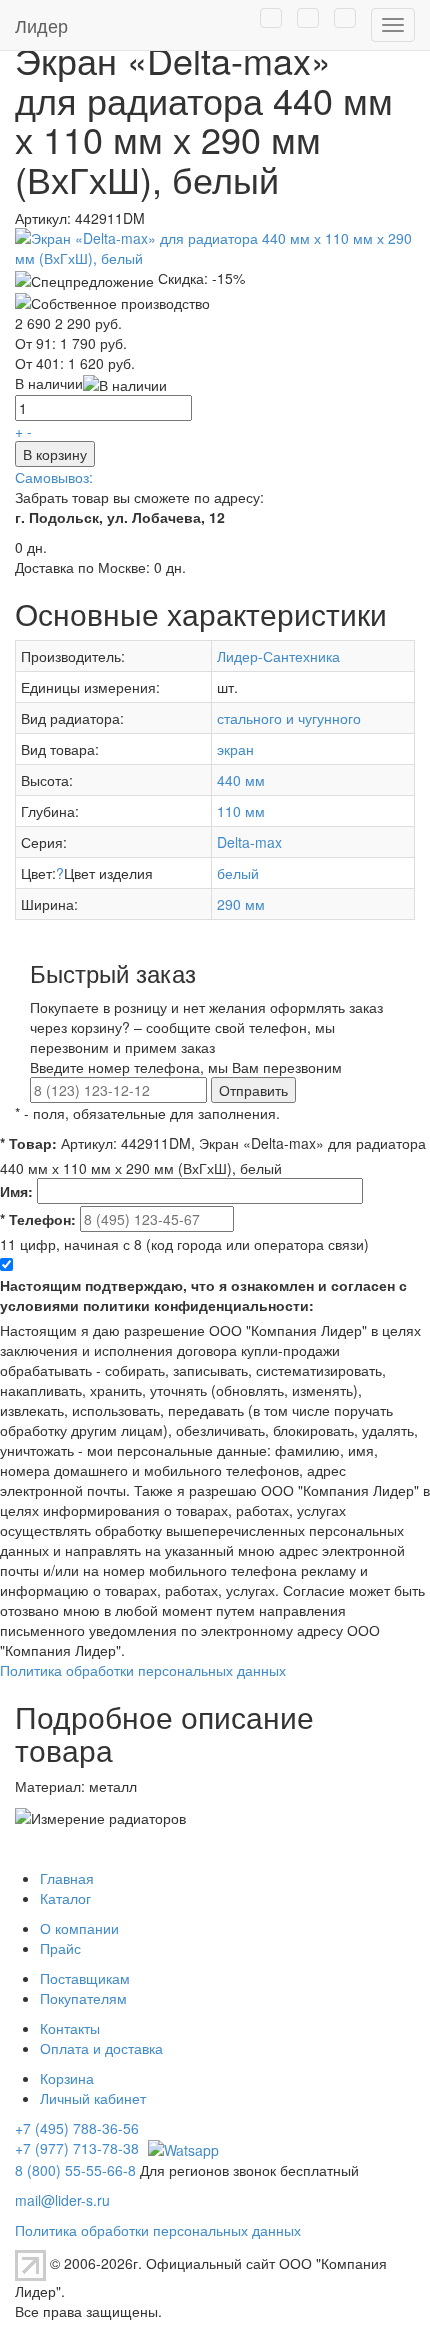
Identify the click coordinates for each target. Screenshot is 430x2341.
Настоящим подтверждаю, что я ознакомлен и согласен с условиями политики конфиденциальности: (203, 1295)
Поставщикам (85, 1978)
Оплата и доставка (101, 2048)
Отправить (253, 1090)
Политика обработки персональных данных (143, 1670)
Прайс (60, 1948)
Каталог (65, 1898)
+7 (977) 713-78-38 (77, 2148)
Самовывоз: (54, 477)
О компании (79, 1928)
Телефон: (38, 1219)
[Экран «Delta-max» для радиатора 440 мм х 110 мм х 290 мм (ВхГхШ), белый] (215, 246)
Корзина (67, 2078)
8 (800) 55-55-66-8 (75, 2170)
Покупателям (83, 1998)
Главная (67, 1878)
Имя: (16, 1191)
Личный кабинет (93, 2098)
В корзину (55, 454)
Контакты (70, 2028)
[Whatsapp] (181, 2148)
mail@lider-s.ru (62, 2200)
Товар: (28, 1143)
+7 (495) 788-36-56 (77, 2128)
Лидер (41, 25)
